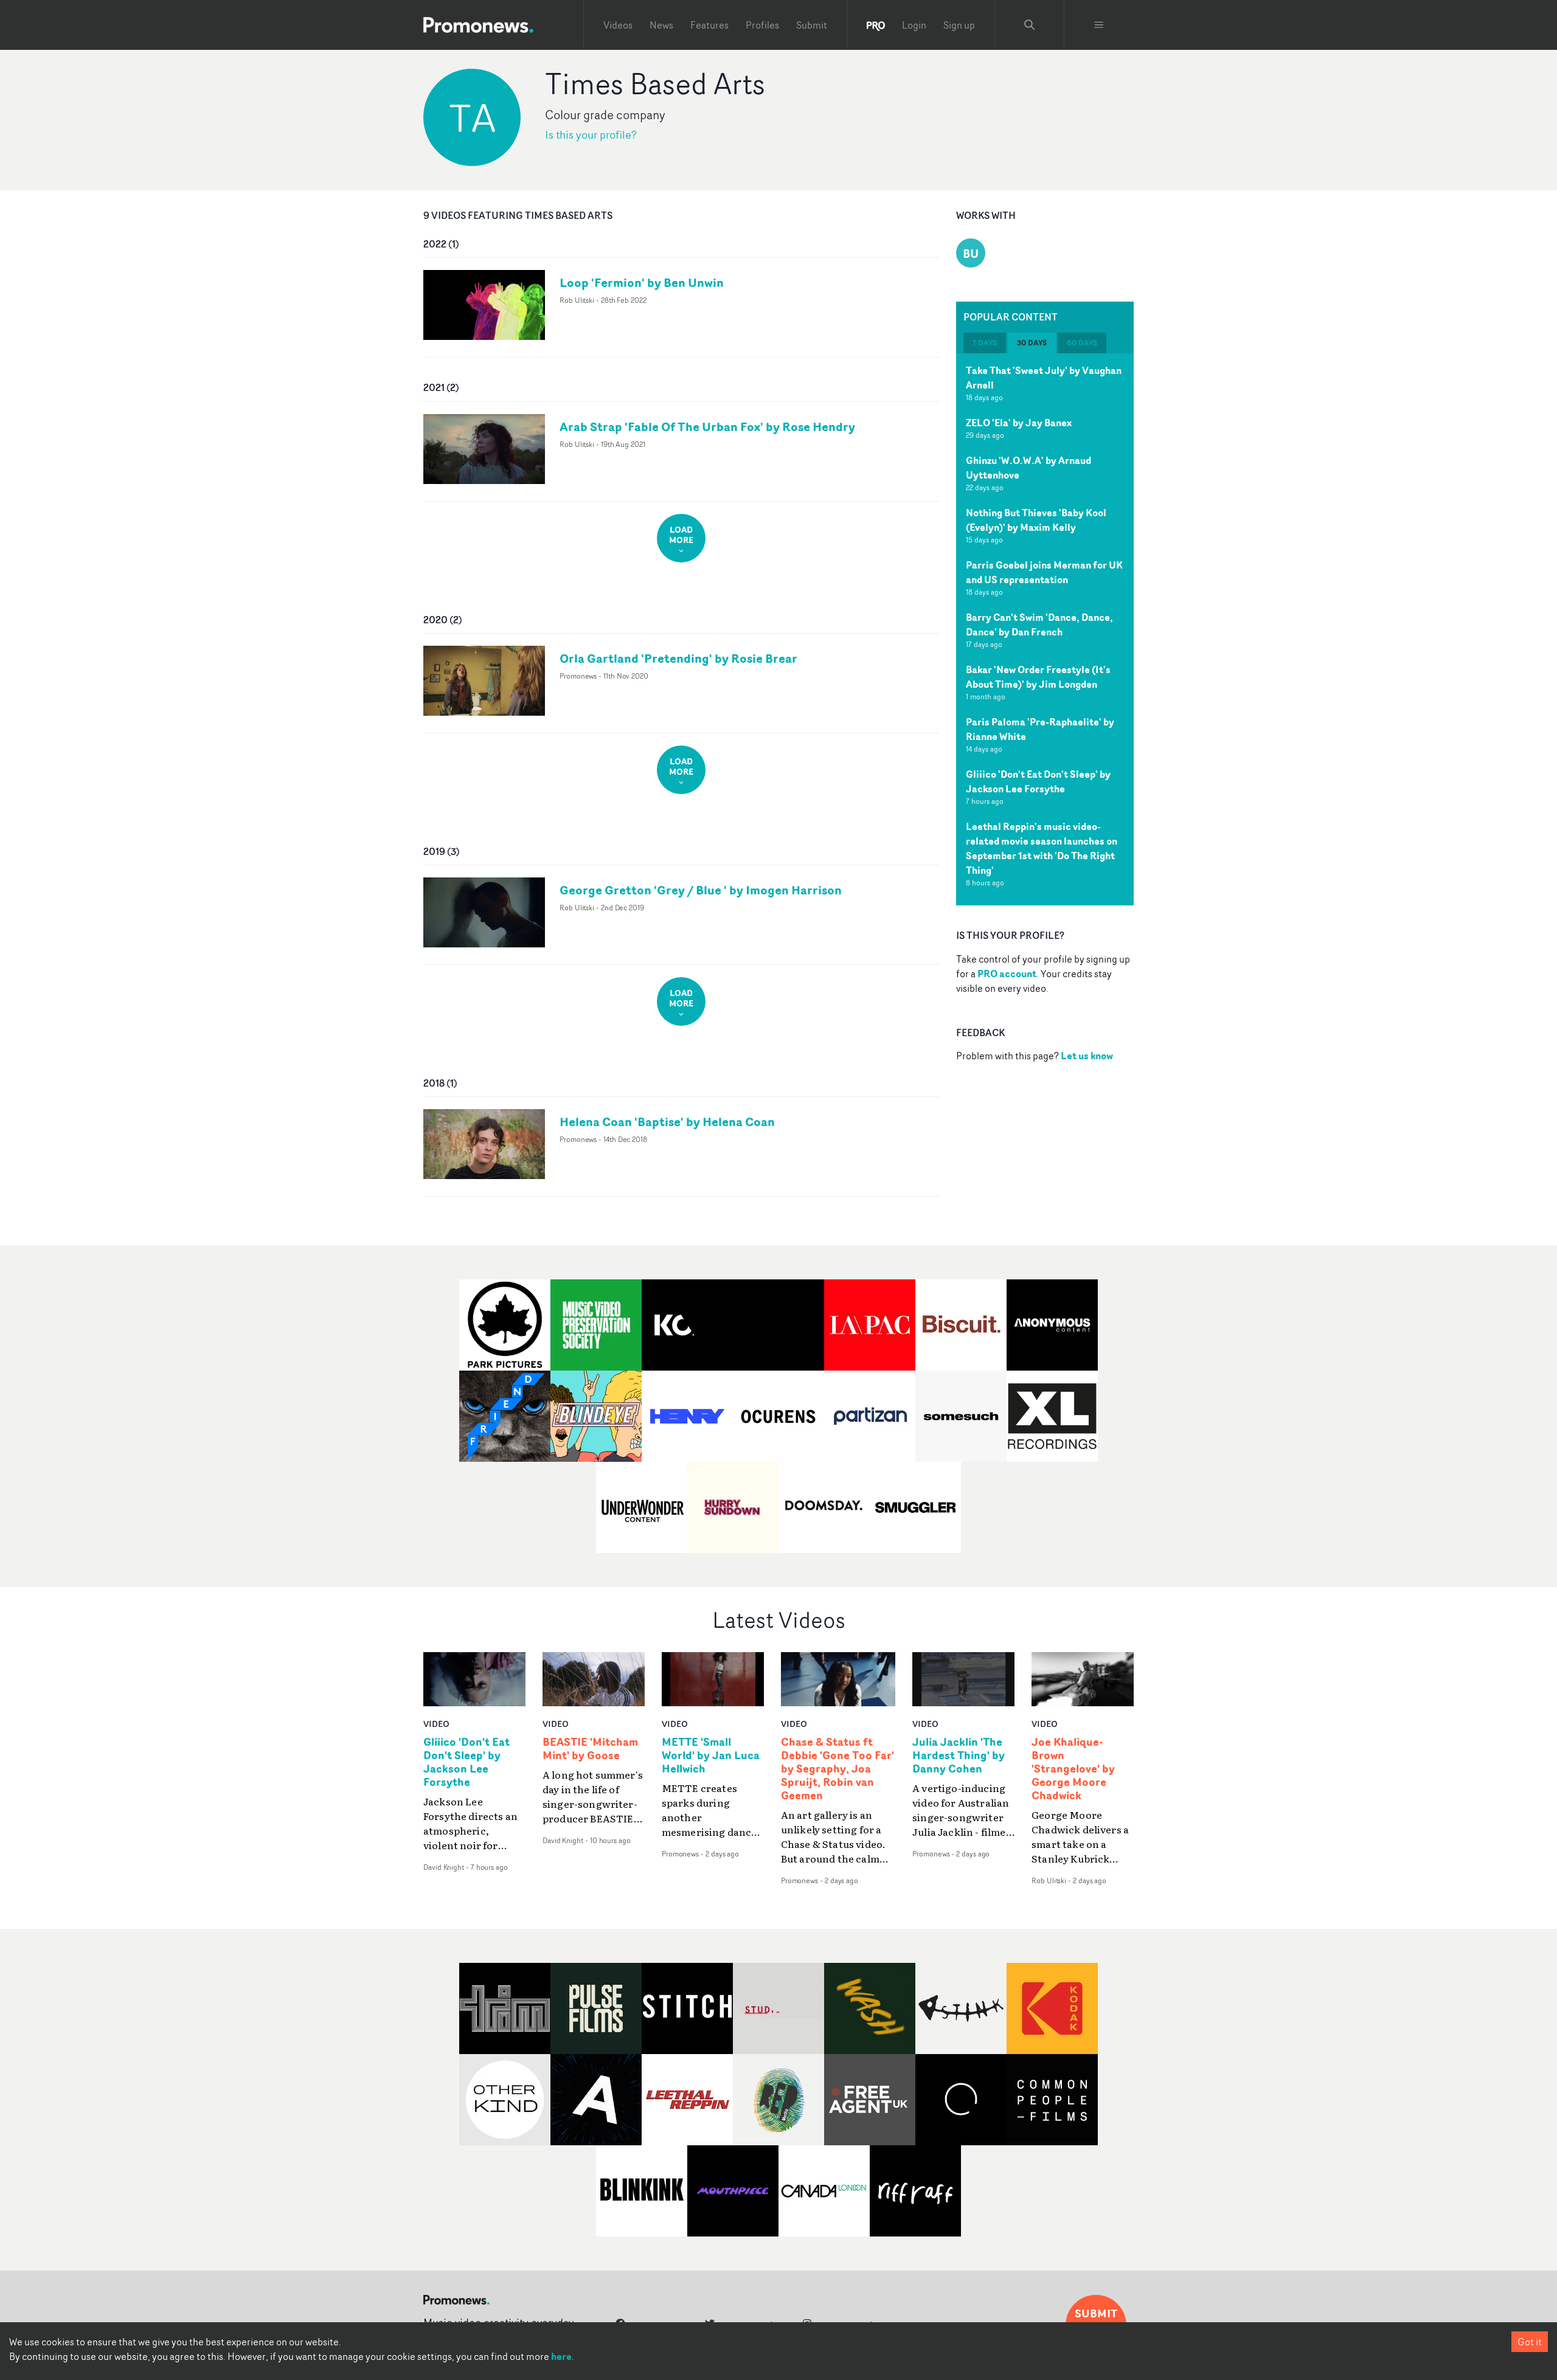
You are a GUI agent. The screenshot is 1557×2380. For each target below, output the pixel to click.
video (436, 1724)
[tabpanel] (1045, 629)
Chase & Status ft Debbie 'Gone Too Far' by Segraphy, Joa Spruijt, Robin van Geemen (837, 1769)
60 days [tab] (1082, 343)
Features (709, 25)
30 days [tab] (1032, 343)
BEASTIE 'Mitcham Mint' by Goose (590, 1749)
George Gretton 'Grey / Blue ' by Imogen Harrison (701, 890)
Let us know (1087, 1056)
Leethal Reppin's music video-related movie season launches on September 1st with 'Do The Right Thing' (1042, 848)
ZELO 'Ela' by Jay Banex (1019, 423)
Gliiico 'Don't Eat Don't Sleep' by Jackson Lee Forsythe (1038, 781)
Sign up (959, 25)
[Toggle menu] (1099, 25)
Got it (1530, 2342)
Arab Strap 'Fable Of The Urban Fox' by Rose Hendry (707, 427)
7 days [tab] (985, 343)
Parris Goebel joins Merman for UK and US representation (1044, 572)
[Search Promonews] (1030, 25)
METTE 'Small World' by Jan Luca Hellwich (711, 1756)
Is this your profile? (591, 135)
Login (914, 25)
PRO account (1007, 974)
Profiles (762, 25)
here (561, 2356)
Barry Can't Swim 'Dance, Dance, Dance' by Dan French (1039, 624)
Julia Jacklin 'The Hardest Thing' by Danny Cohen (959, 1756)
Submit (812, 25)
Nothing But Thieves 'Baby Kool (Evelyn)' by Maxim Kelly (1036, 520)
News (661, 25)
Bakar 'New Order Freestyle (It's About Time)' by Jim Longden (1038, 677)
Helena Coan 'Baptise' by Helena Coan (667, 1122)
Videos (618, 25)
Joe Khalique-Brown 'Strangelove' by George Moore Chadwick (1073, 1769)
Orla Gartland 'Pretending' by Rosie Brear (678, 658)
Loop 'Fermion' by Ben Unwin (642, 282)
